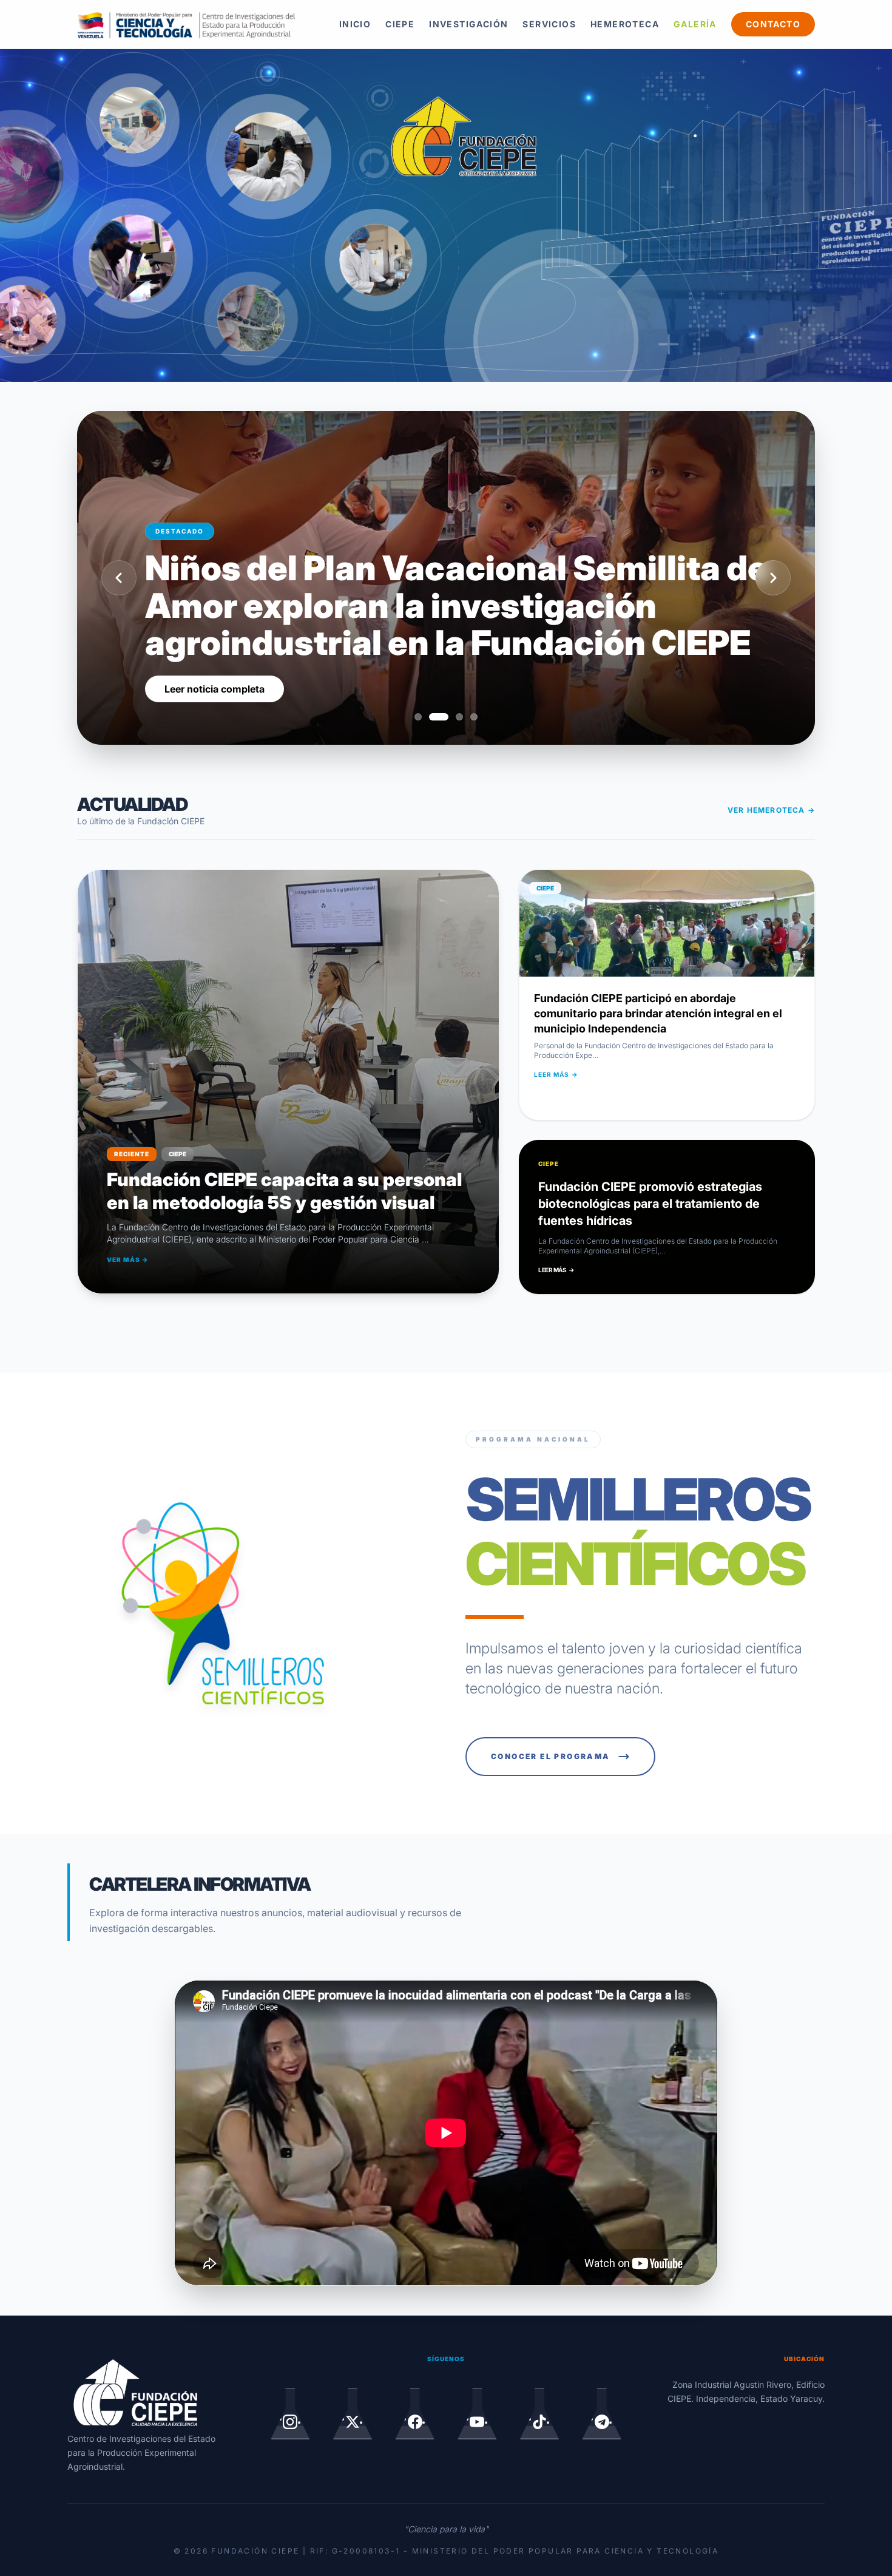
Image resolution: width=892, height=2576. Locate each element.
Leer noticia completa (215, 689)
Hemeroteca (625, 24)
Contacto (773, 24)
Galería (695, 24)
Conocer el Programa (551, 1756)
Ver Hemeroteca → (771, 810)
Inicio (355, 24)
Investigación (468, 24)
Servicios (549, 24)
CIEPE (400, 24)
